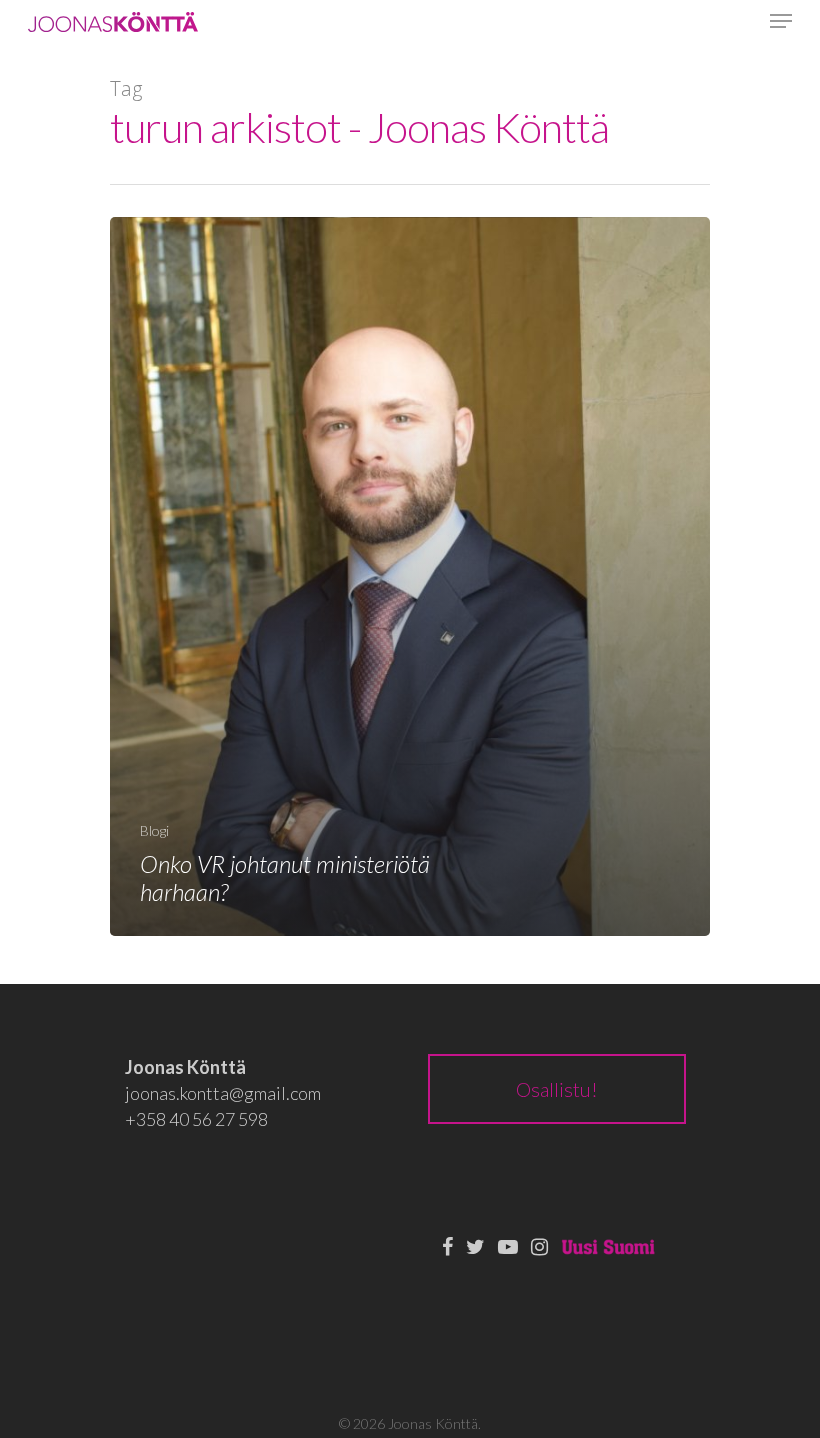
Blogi (154, 830)
